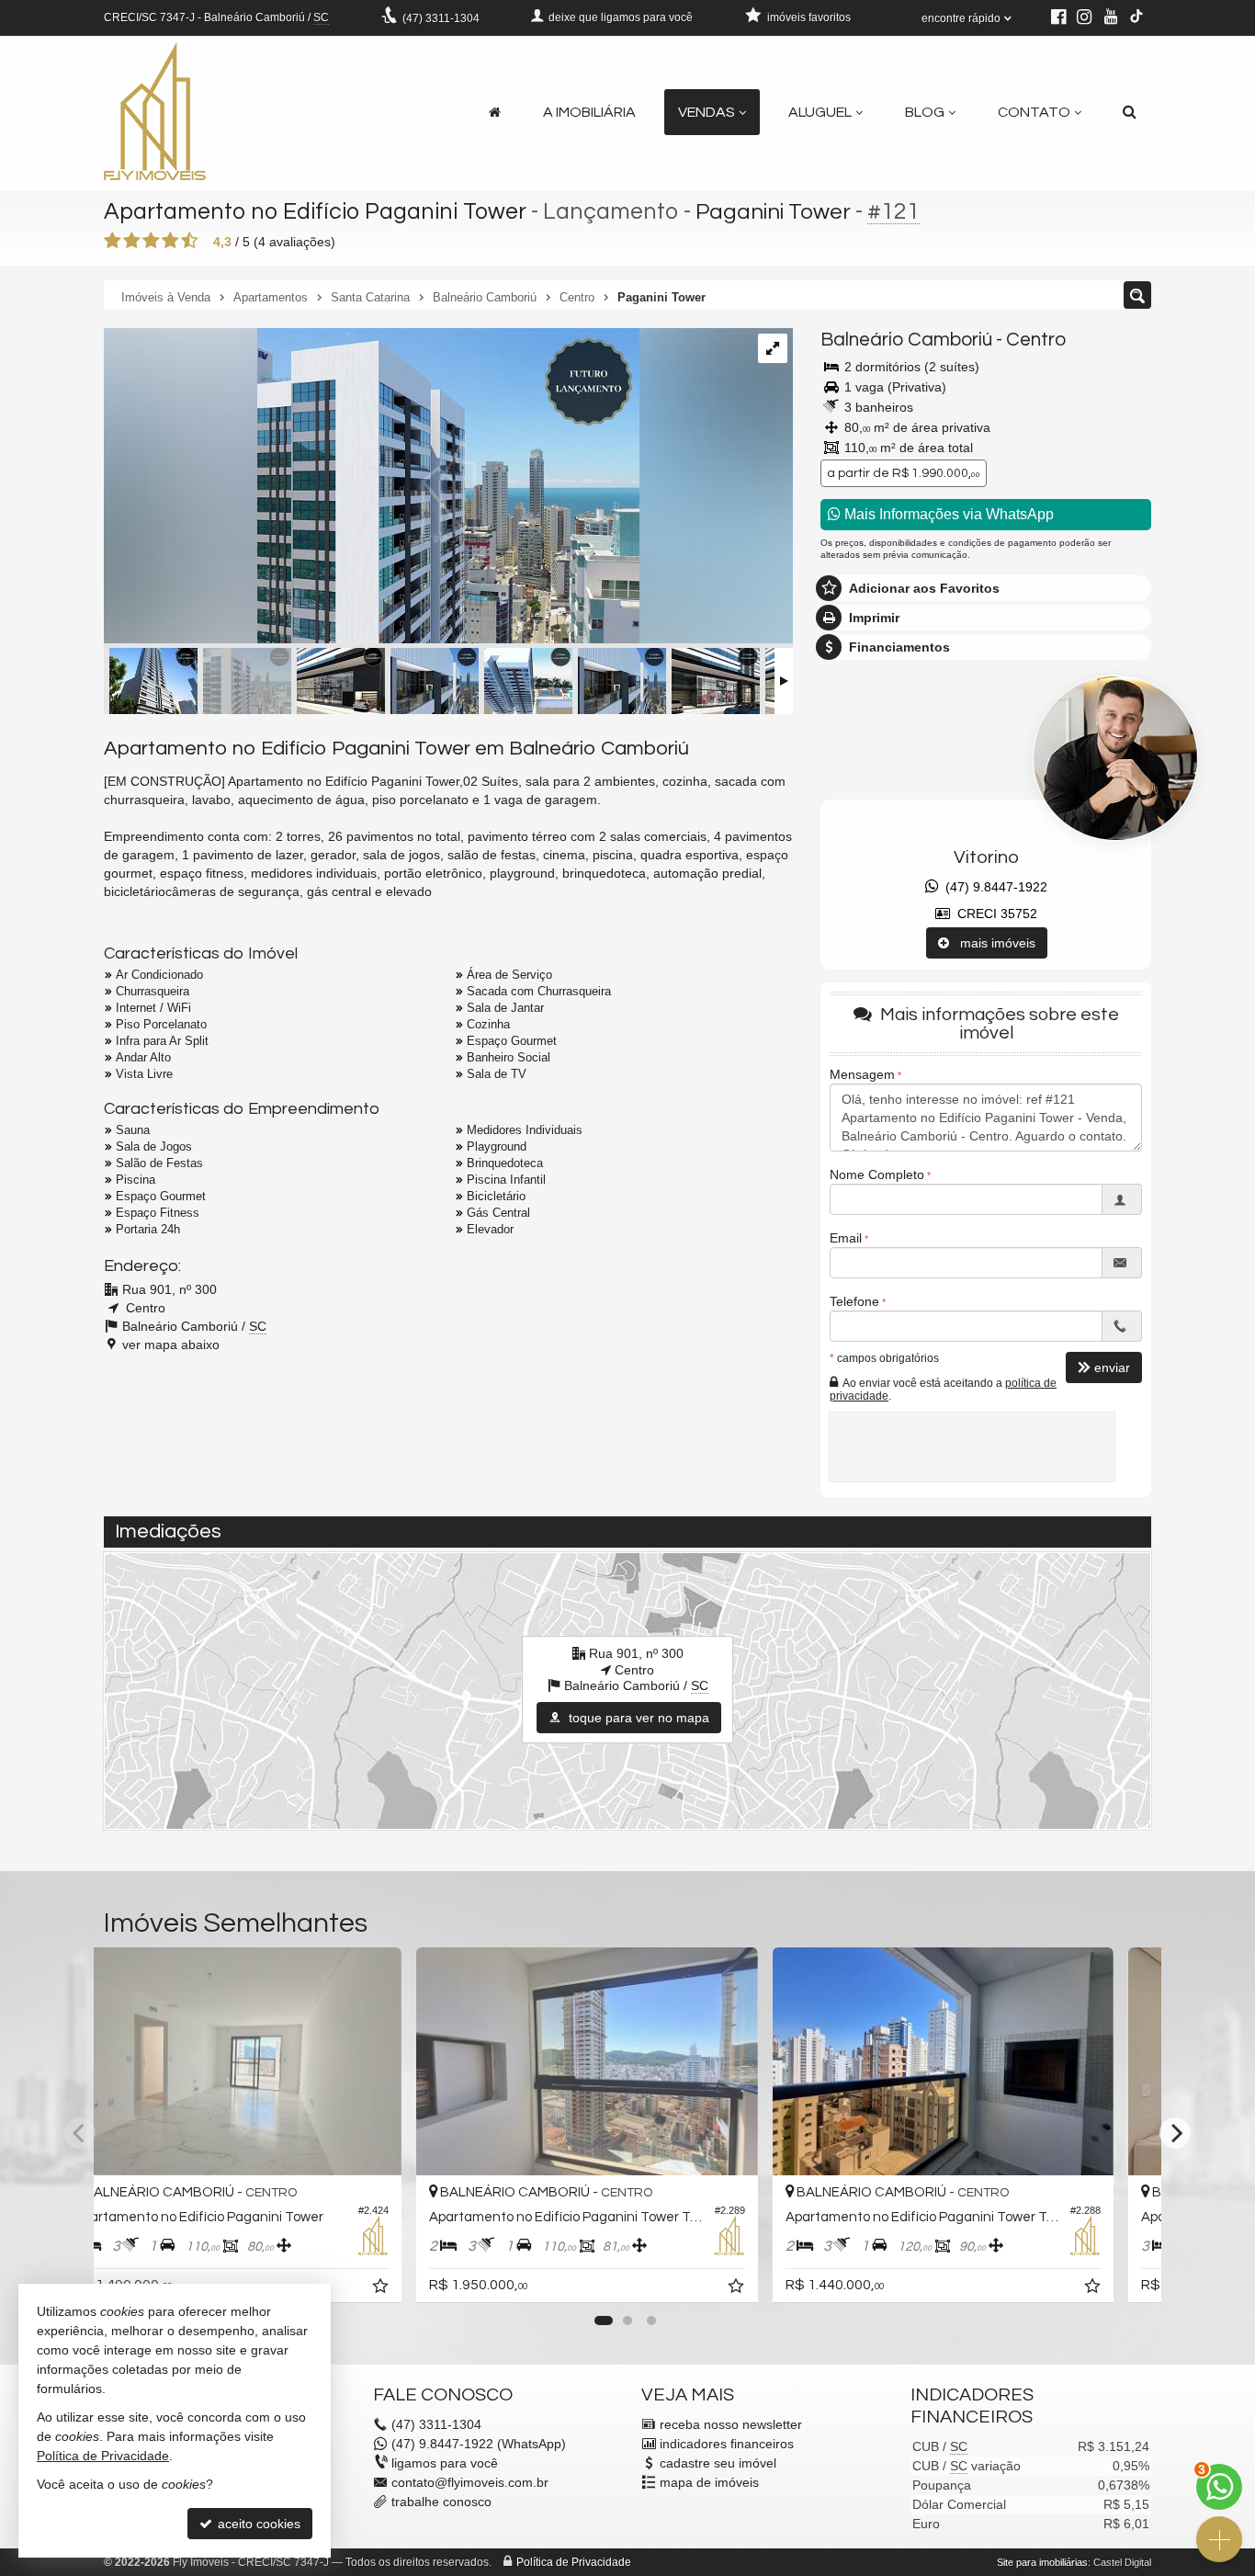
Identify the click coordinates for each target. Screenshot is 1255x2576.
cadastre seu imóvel (718, 2463)
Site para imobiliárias (1042, 2562)
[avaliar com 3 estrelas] (151, 241)
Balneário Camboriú (906, 340)
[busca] (1130, 112)
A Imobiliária (589, 112)
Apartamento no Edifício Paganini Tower (315, 211)
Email (846, 1238)
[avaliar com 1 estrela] (113, 241)
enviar (1112, 1367)
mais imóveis (992, 943)
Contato (1034, 112)
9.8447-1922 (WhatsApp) (479, 2444)
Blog (925, 112)
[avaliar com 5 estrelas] (190, 241)
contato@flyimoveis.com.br (470, 2482)
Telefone (854, 1301)
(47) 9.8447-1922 (993, 887)
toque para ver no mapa (637, 1718)
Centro (1036, 340)
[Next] (1175, 2133)
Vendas (707, 112)
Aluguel (820, 112)
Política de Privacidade (574, 2562)
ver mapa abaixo (171, 1345)
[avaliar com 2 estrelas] (132, 241)
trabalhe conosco (441, 2502)
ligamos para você (445, 2463)
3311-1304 (441, 18)
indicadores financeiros (727, 2444)
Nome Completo (877, 1175)
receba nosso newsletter (731, 2424)
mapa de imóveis (709, 2482)
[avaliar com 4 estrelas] (170, 241)
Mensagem (862, 1074)
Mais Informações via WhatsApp (947, 514)
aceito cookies (257, 2524)
